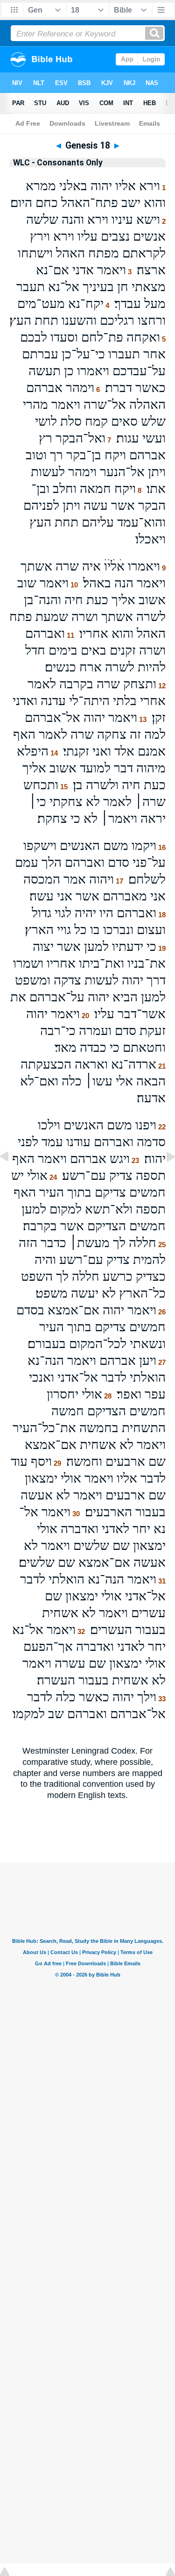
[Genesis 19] (163, 1177)
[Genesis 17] (12, 1177)
